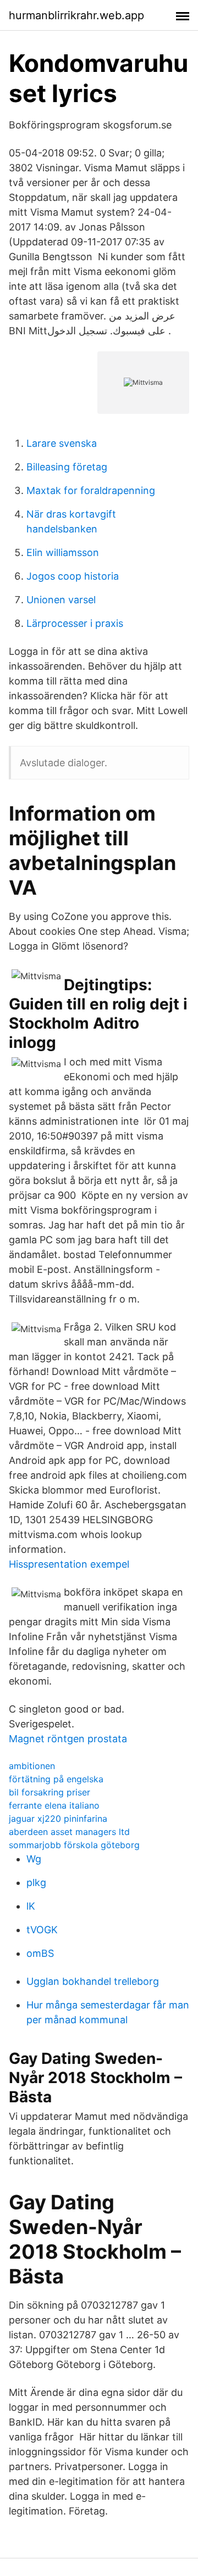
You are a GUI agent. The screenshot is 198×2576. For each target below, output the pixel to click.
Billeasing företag (67, 467)
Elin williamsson (63, 552)
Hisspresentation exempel (69, 1564)
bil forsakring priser (50, 1792)
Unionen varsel (61, 600)
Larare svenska (62, 443)
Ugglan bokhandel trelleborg (93, 1981)
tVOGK (42, 1930)
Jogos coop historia (73, 576)
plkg (36, 1882)
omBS (40, 1953)
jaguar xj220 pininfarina (58, 1819)
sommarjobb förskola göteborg (74, 1845)
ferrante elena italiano (54, 1805)
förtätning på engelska (56, 1779)
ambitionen (32, 1766)
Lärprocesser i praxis (75, 623)
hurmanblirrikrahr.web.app (76, 15)
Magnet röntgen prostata (68, 1739)
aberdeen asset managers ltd (69, 1832)
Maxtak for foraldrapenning (91, 490)
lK (31, 1906)
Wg (34, 1859)
